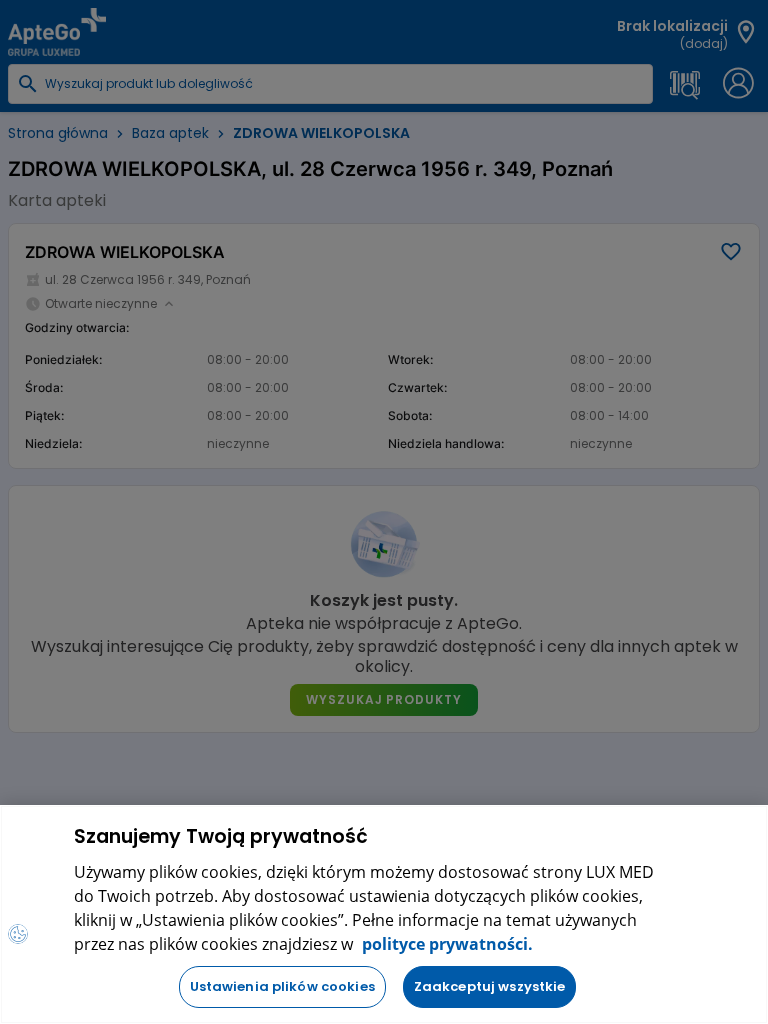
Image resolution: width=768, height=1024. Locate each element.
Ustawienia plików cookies (282, 986)
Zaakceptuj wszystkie (490, 986)
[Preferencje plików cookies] (18, 934)
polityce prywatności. (445, 944)
